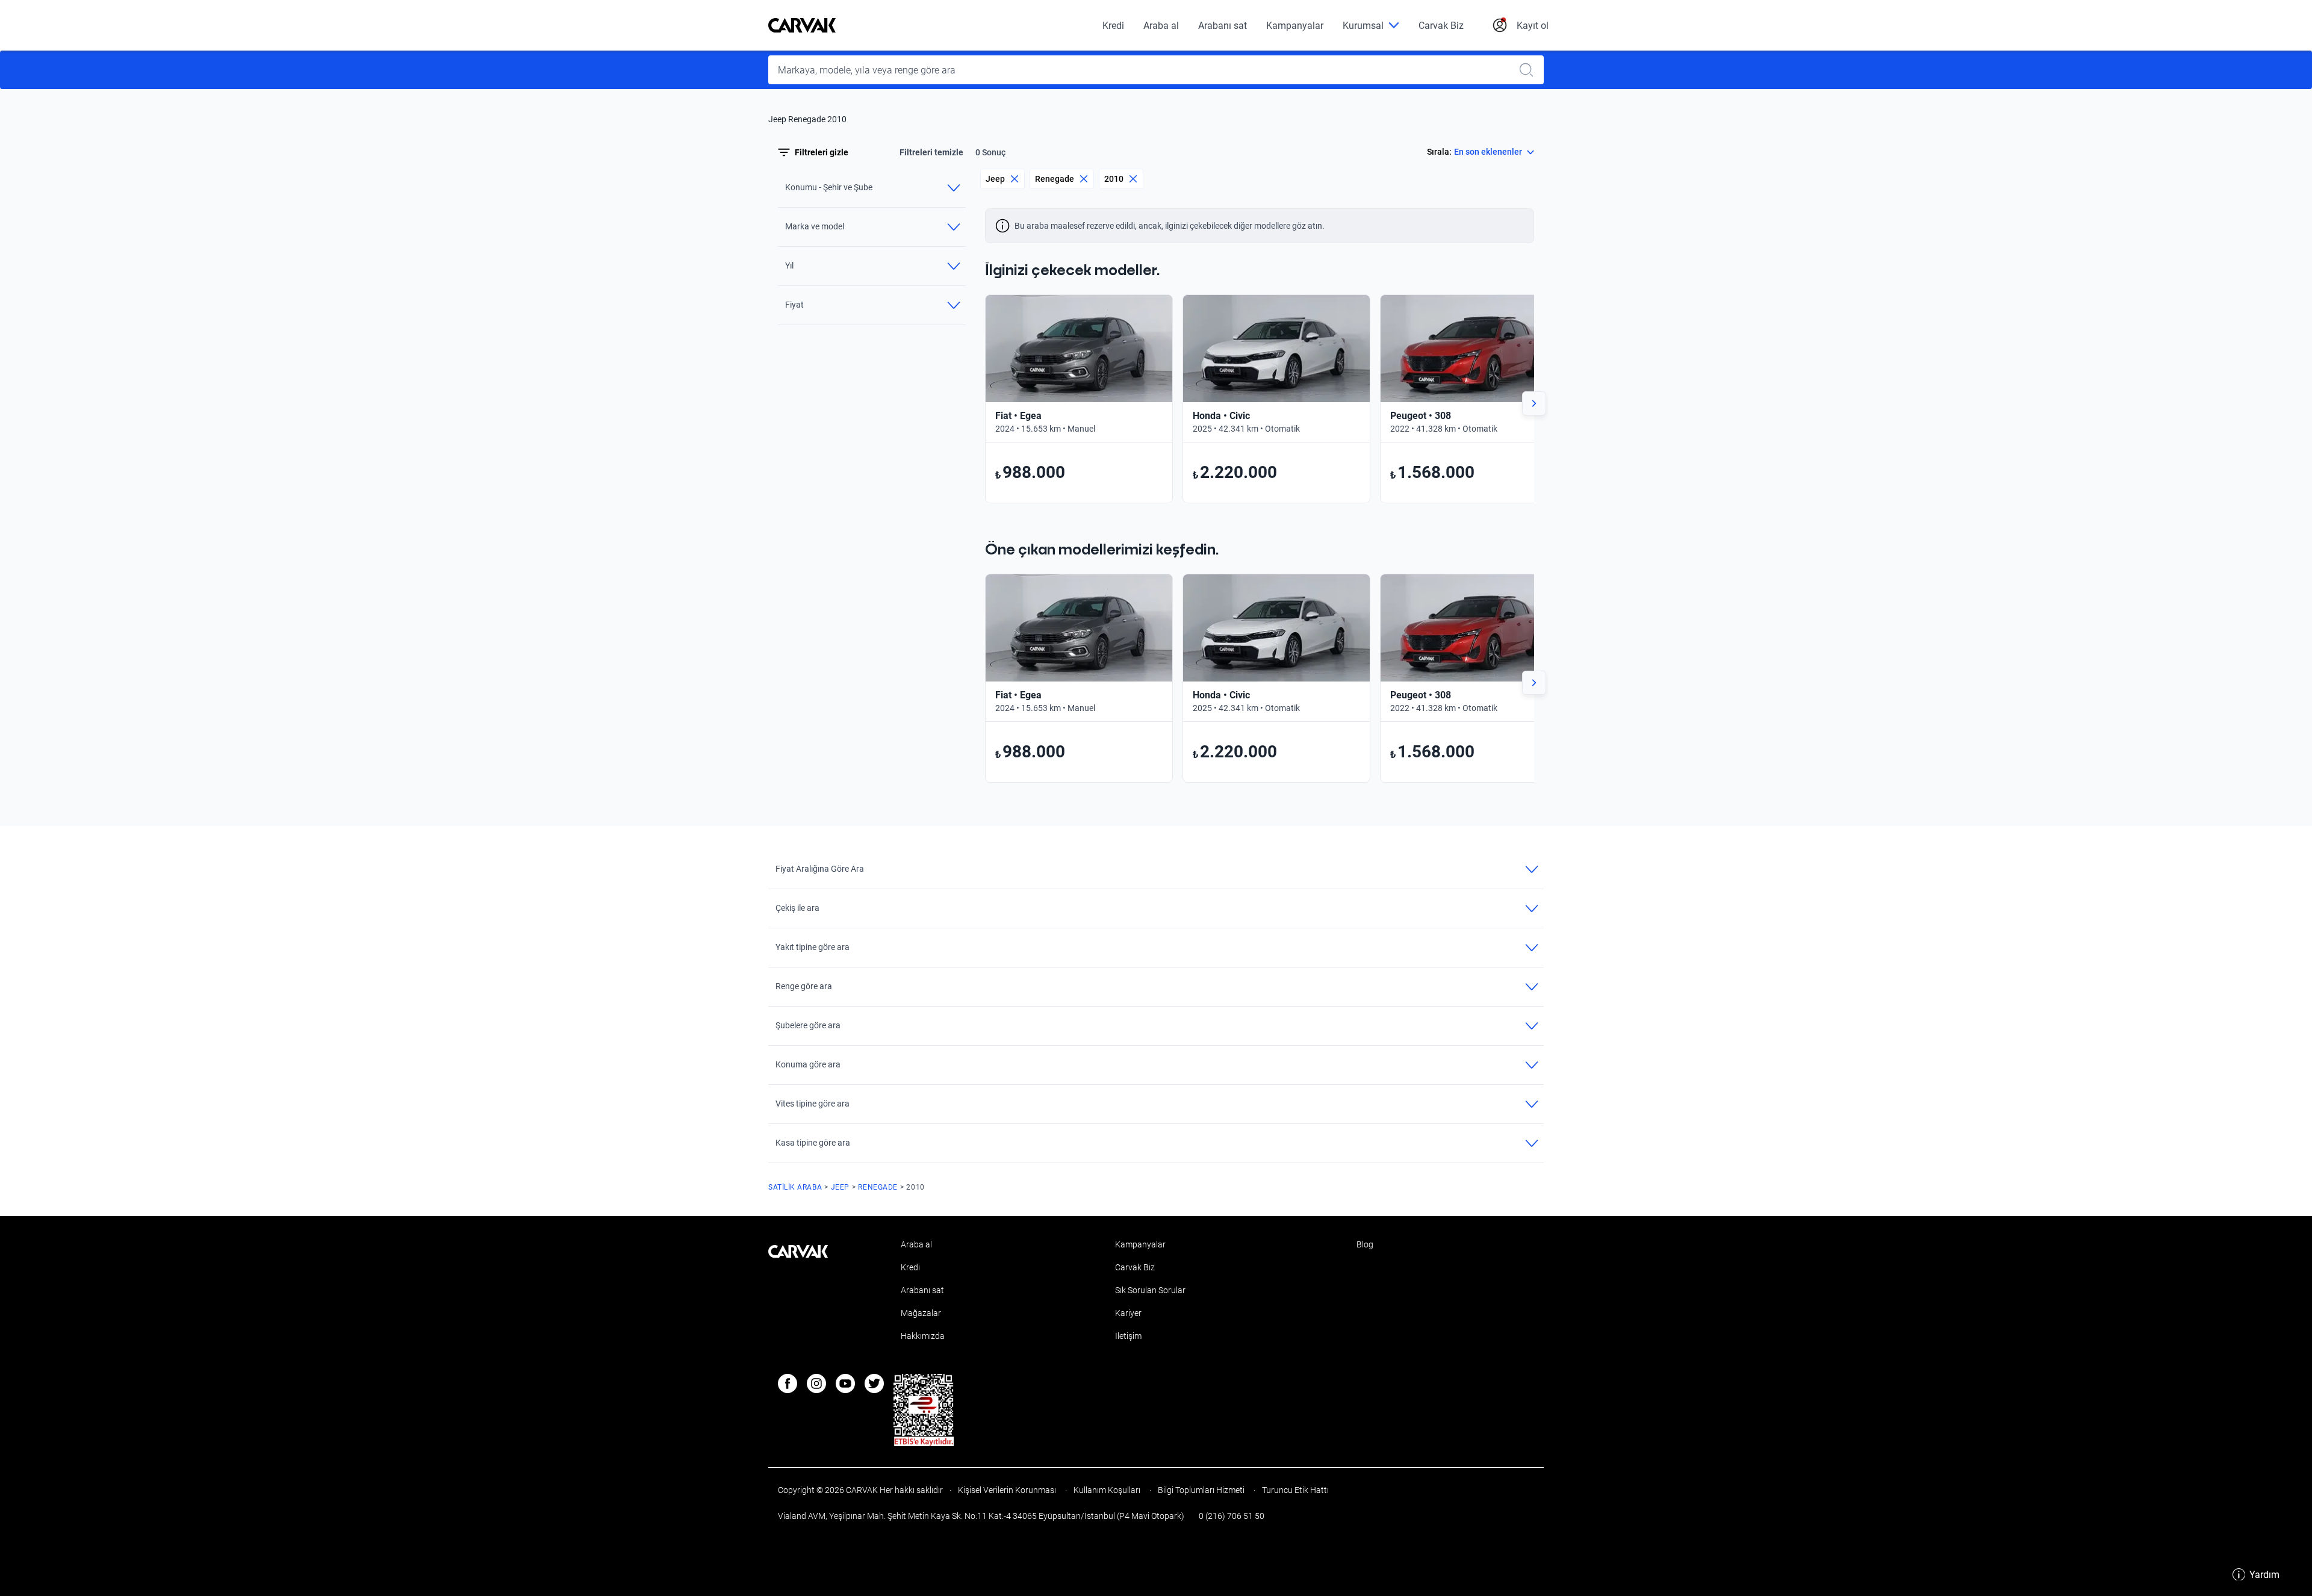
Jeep (995, 179)
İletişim (1128, 1336)
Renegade (1055, 179)
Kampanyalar (1295, 26)
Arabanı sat (1223, 26)
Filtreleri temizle (931, 152)
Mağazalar (921, 1313)
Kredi (1113, 26)
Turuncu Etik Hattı (1294, 1490)
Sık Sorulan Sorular (1150, 1290)
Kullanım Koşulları (1107, 1490)
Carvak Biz (1441, 26)
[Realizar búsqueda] (1530, 70)
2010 (1114, 179)
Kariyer (1128, 1313)
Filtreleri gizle (822, 152)
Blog (1365, 1244)
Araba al (1161, 26)
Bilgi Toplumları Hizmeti (1201, 1490)
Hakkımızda (923, 1336)
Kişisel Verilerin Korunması (1007, 1490)
